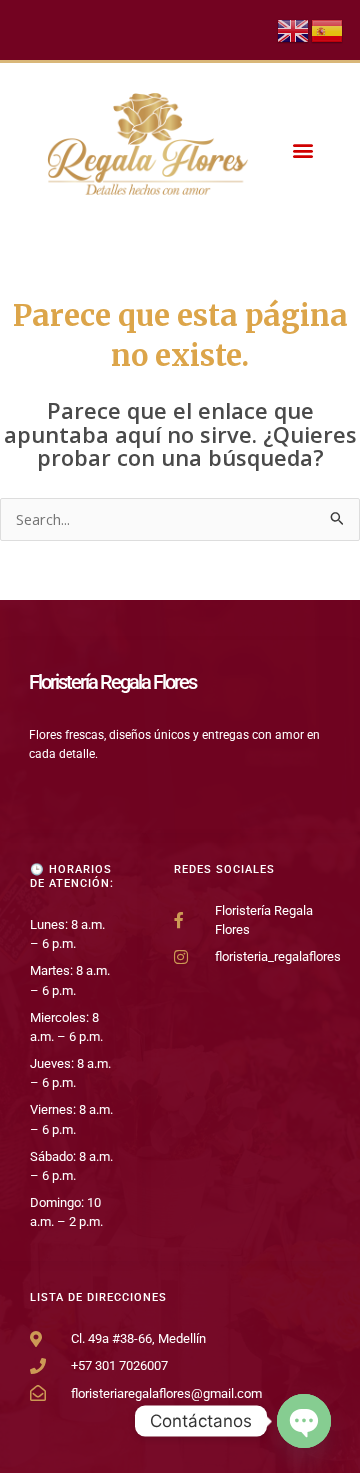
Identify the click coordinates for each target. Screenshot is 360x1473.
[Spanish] (328, 29)
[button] (302, 150)
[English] (294, 29)
